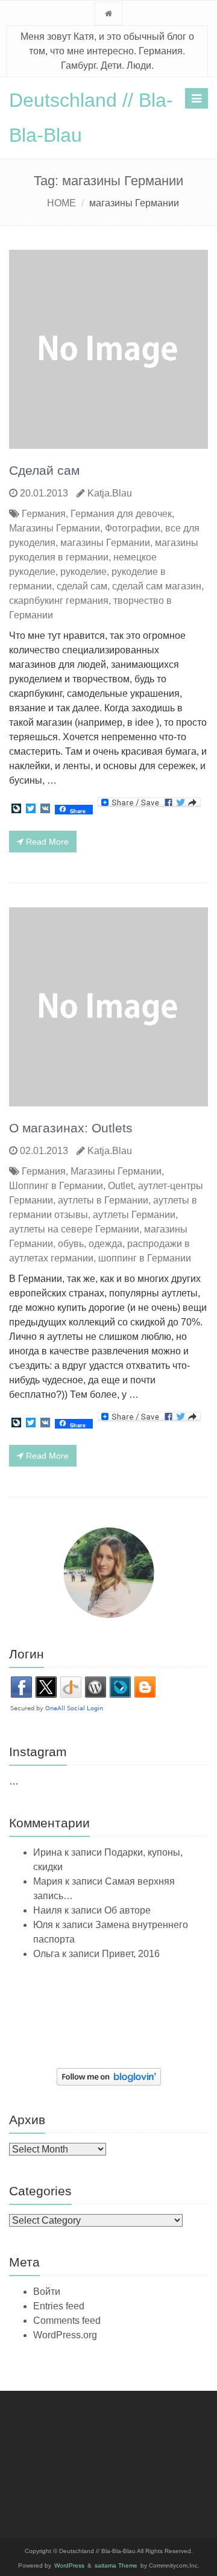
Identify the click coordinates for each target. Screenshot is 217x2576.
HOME (61, 203)
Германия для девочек (121, 514)
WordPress (69, 2565)
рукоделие (83, 572)
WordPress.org (65, 2335)
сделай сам (82, 586)
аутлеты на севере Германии (74, 1229)
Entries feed (59, 2306)
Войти (47, 2292)
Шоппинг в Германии (56, 1186)
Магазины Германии (55, 528)
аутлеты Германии (134, 1215)
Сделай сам (44, 470)
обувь (71, 1244)
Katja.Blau (110, 493)
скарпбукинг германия (59, 601)
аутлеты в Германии (103, 1200)
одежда (105, 1244)
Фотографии (133, 528)
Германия (44, 514)
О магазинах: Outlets (71, 1128)
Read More (46, 842)
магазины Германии (105, 543)
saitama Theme (116, 2565)
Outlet (121, 1186)
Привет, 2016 (131, 1954)
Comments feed (67, 2321)
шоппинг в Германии (145, 1258)
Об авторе (127, 1910)
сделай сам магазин (157, 586)
